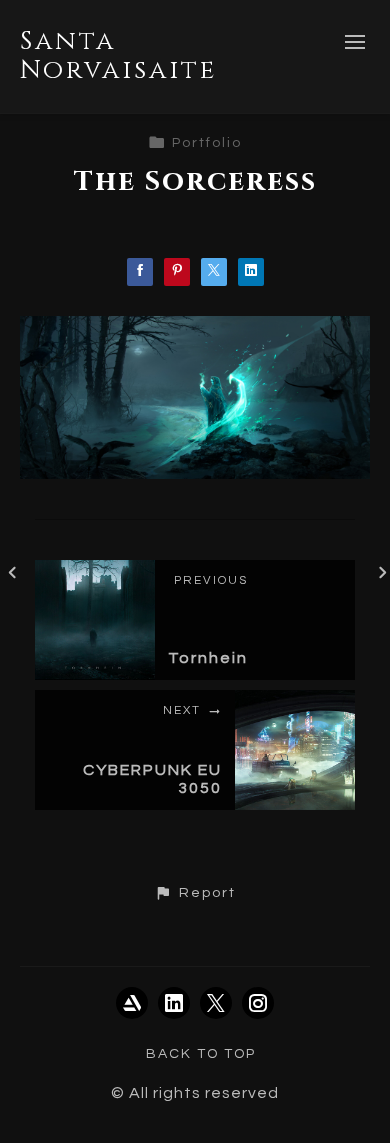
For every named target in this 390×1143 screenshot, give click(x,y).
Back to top (201, 1054)
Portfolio (207, 143)
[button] (195, 893)
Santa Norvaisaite (118, 56)
